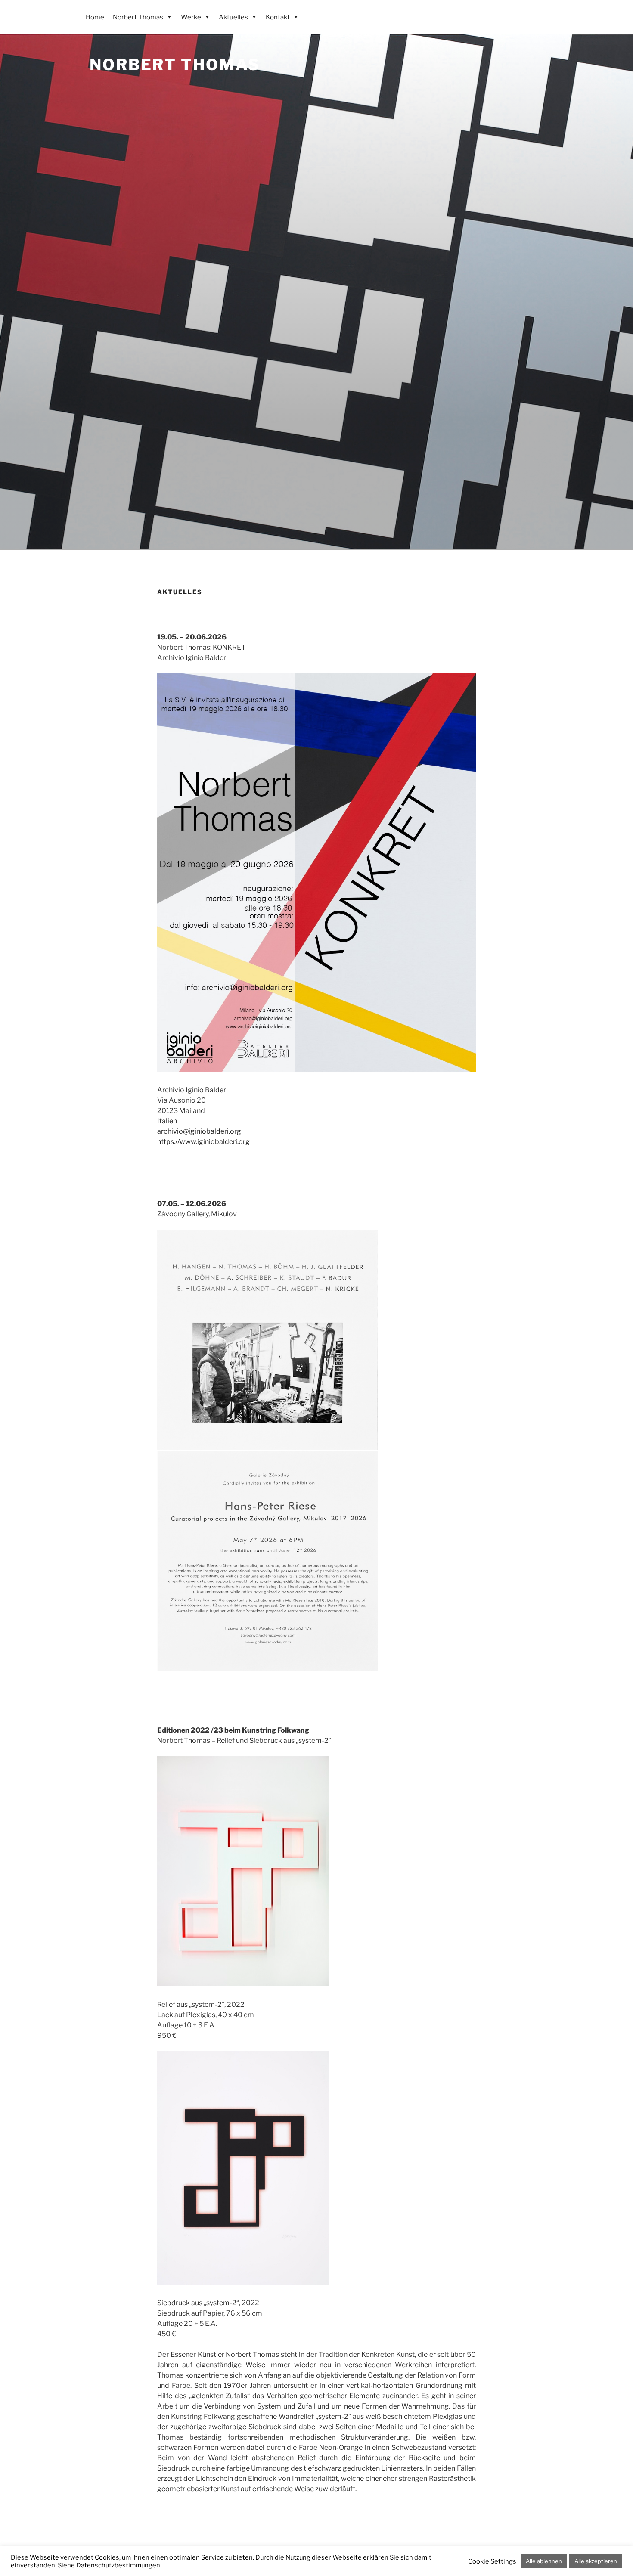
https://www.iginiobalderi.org (203, 1142)
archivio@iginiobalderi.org (199, 1131)
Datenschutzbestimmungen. (119, 2565)
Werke (191, 17)
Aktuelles (233, 17)
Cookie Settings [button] (492, 2561)
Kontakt (278, 17)
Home (95, 17)
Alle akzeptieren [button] (596, 2561)
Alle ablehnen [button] (544, 2561)
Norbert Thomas (175, 65)
